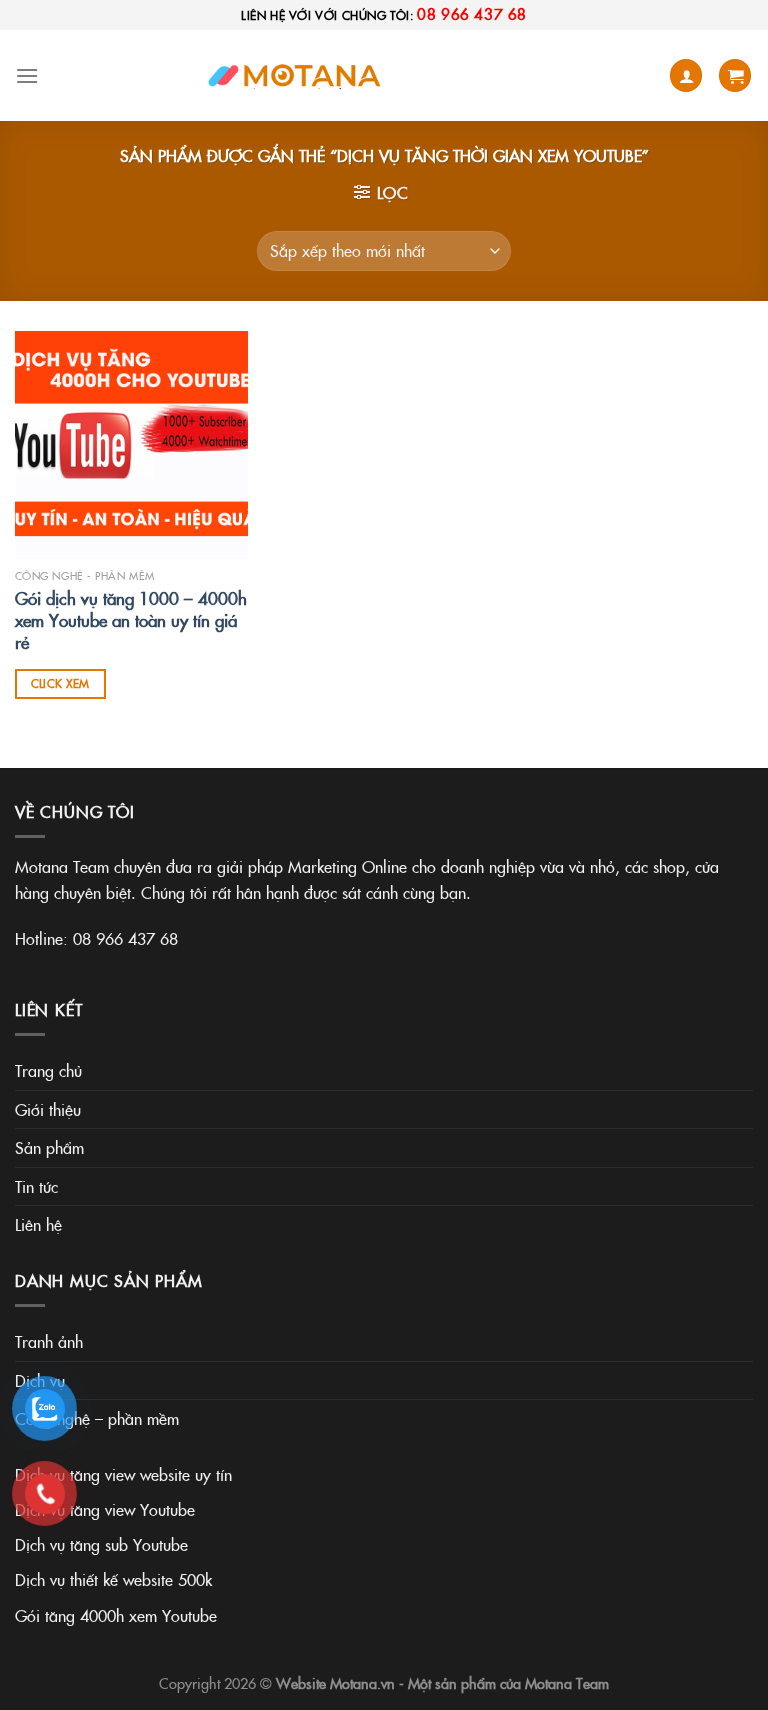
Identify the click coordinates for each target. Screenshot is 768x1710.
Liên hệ (38, 1224)
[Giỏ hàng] (735, 75)
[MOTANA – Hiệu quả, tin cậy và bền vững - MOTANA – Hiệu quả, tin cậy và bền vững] (298, 75)
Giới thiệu (48, 1109)
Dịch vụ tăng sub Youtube (101, 1544)
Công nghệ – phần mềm (97, 1418)
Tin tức (36, 1186)
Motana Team (567, 1683)
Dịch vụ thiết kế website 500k (113, 1579)
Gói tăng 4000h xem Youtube (116, 1615)
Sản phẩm (49, 1147)
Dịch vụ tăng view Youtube (105, 1509)
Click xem (60, 683)
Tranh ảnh (49, 1341)
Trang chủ (48, 1070)
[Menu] (27, 75)
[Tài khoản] (686, 75)
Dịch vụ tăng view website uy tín (123, 1474)
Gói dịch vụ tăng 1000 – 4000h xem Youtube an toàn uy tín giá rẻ (131, 620)
